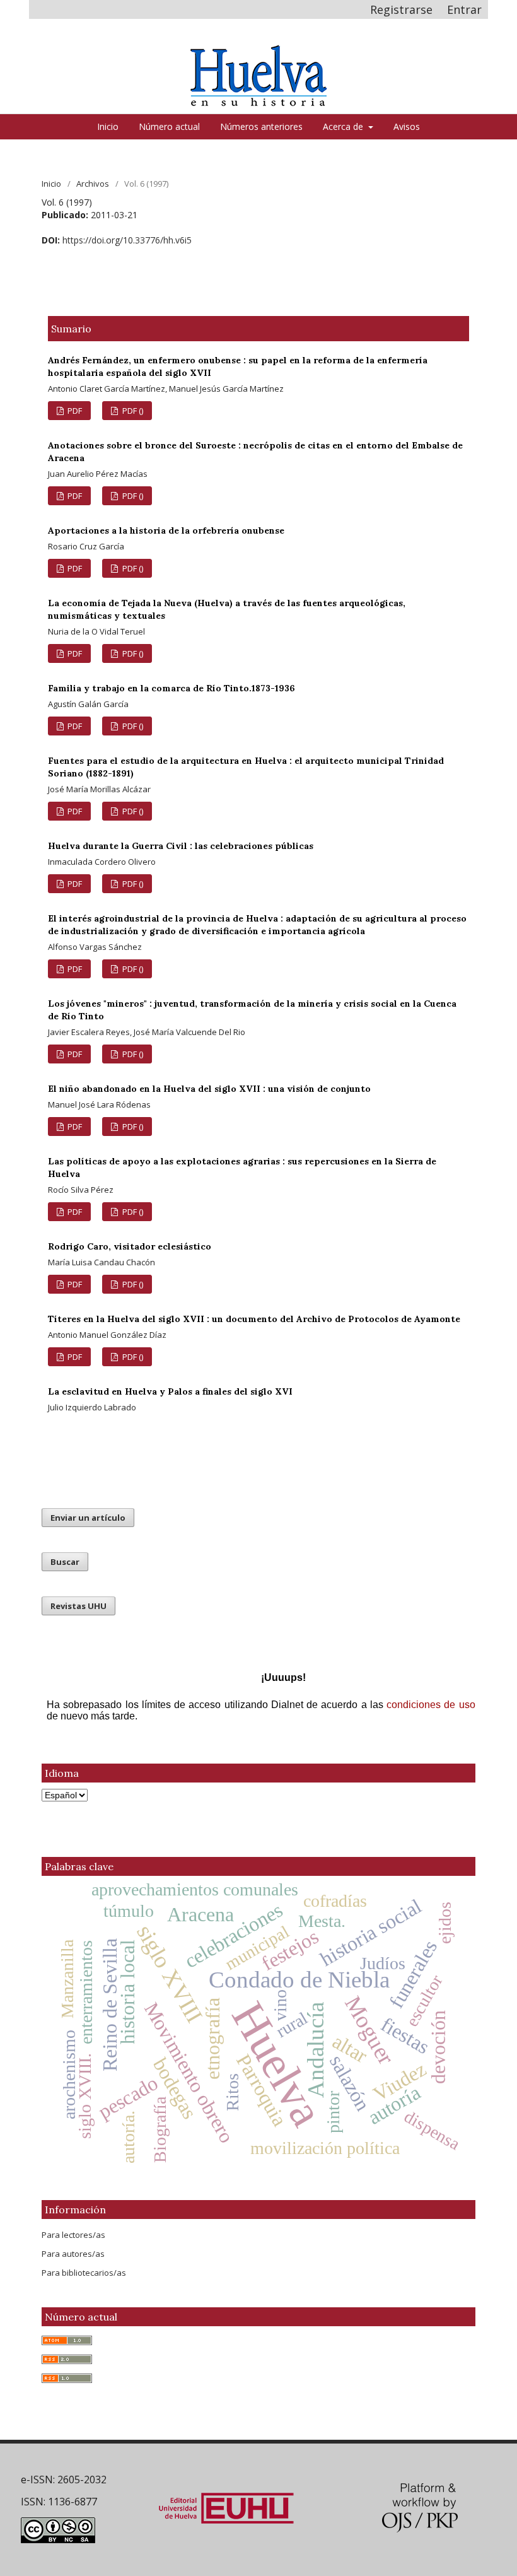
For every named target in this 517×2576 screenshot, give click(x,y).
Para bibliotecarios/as (84, 2273)
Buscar (65, 1562)
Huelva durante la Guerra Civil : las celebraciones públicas (181, 846)
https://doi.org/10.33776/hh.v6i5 (127, 240)
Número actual (169, 126)
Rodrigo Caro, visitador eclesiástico (130, 1246)
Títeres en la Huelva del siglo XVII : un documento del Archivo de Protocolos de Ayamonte (254, 1319)
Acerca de (344, 126)
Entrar (464, 9)
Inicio (108, 126)
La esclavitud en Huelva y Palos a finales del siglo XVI (170, 1391)
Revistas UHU (78, 1606)
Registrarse (401, 9)
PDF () (132, 411)
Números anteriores (261, 126)
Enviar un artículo (88, 1518)
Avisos (407, 126)
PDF (74, 411)
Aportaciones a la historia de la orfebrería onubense (166, 530)
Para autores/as (73, 2254)
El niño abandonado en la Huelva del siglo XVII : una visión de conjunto (209, 1089)
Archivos (93, 184)
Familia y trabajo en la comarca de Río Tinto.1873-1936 (171, 688)
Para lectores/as (73, 2235)
